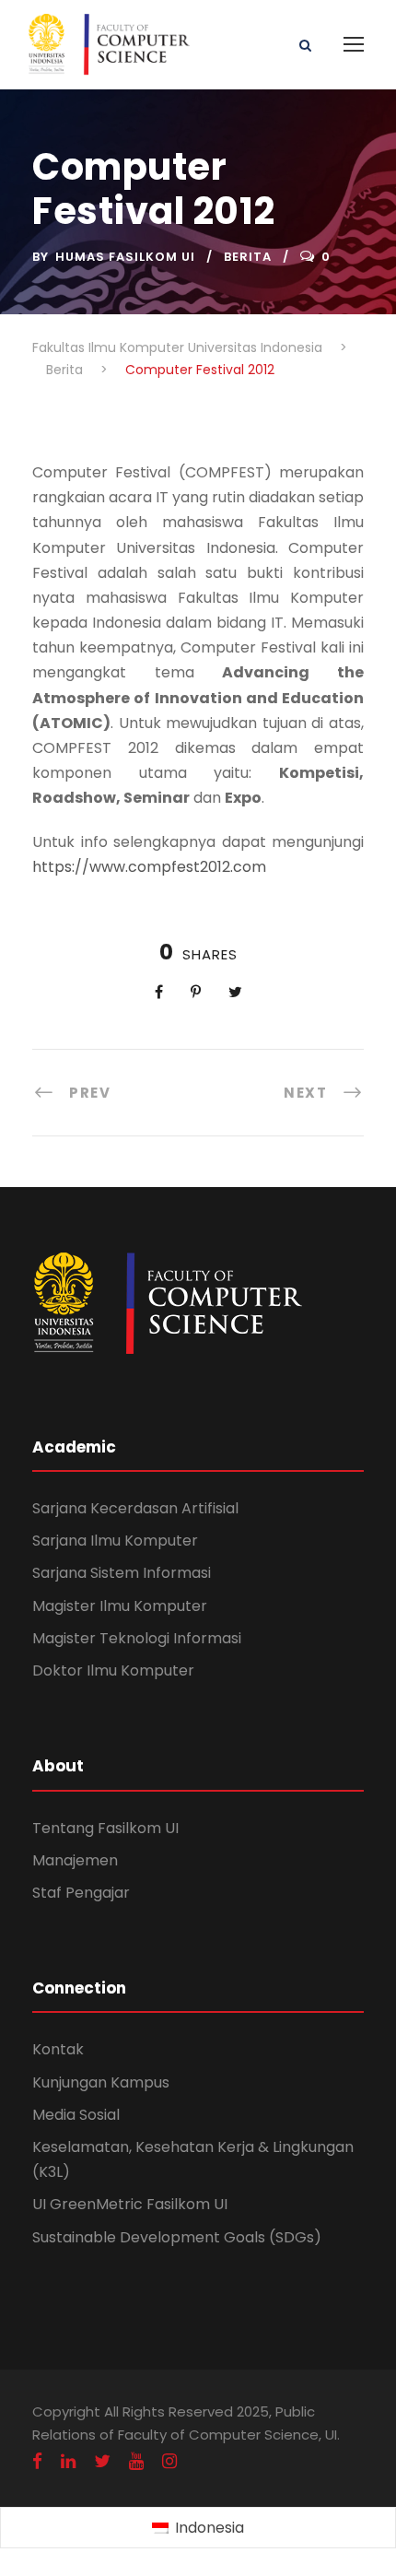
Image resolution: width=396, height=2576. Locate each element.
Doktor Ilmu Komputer (113, 1670)
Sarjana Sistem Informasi (122, 1573)
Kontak (58, 2049)
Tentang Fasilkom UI (105, 1828)
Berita (248, 257)
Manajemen (75, 1860)
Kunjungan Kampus (101, 2082)
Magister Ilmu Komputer (120, 1606)
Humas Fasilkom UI (125, 257)
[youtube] (136, 2461)
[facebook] (37, 2461)
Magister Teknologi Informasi (137, 1638)
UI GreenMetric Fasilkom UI (130, 2204)
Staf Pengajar (81, 1893)
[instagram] (169, 2461)
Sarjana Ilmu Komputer (115, 1541)
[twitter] (102, 2461)
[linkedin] (68, 2461)
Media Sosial (76, 2115)
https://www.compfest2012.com (149, 867)
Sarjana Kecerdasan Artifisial (135, 1508)
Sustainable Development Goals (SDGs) (177, 2237)
